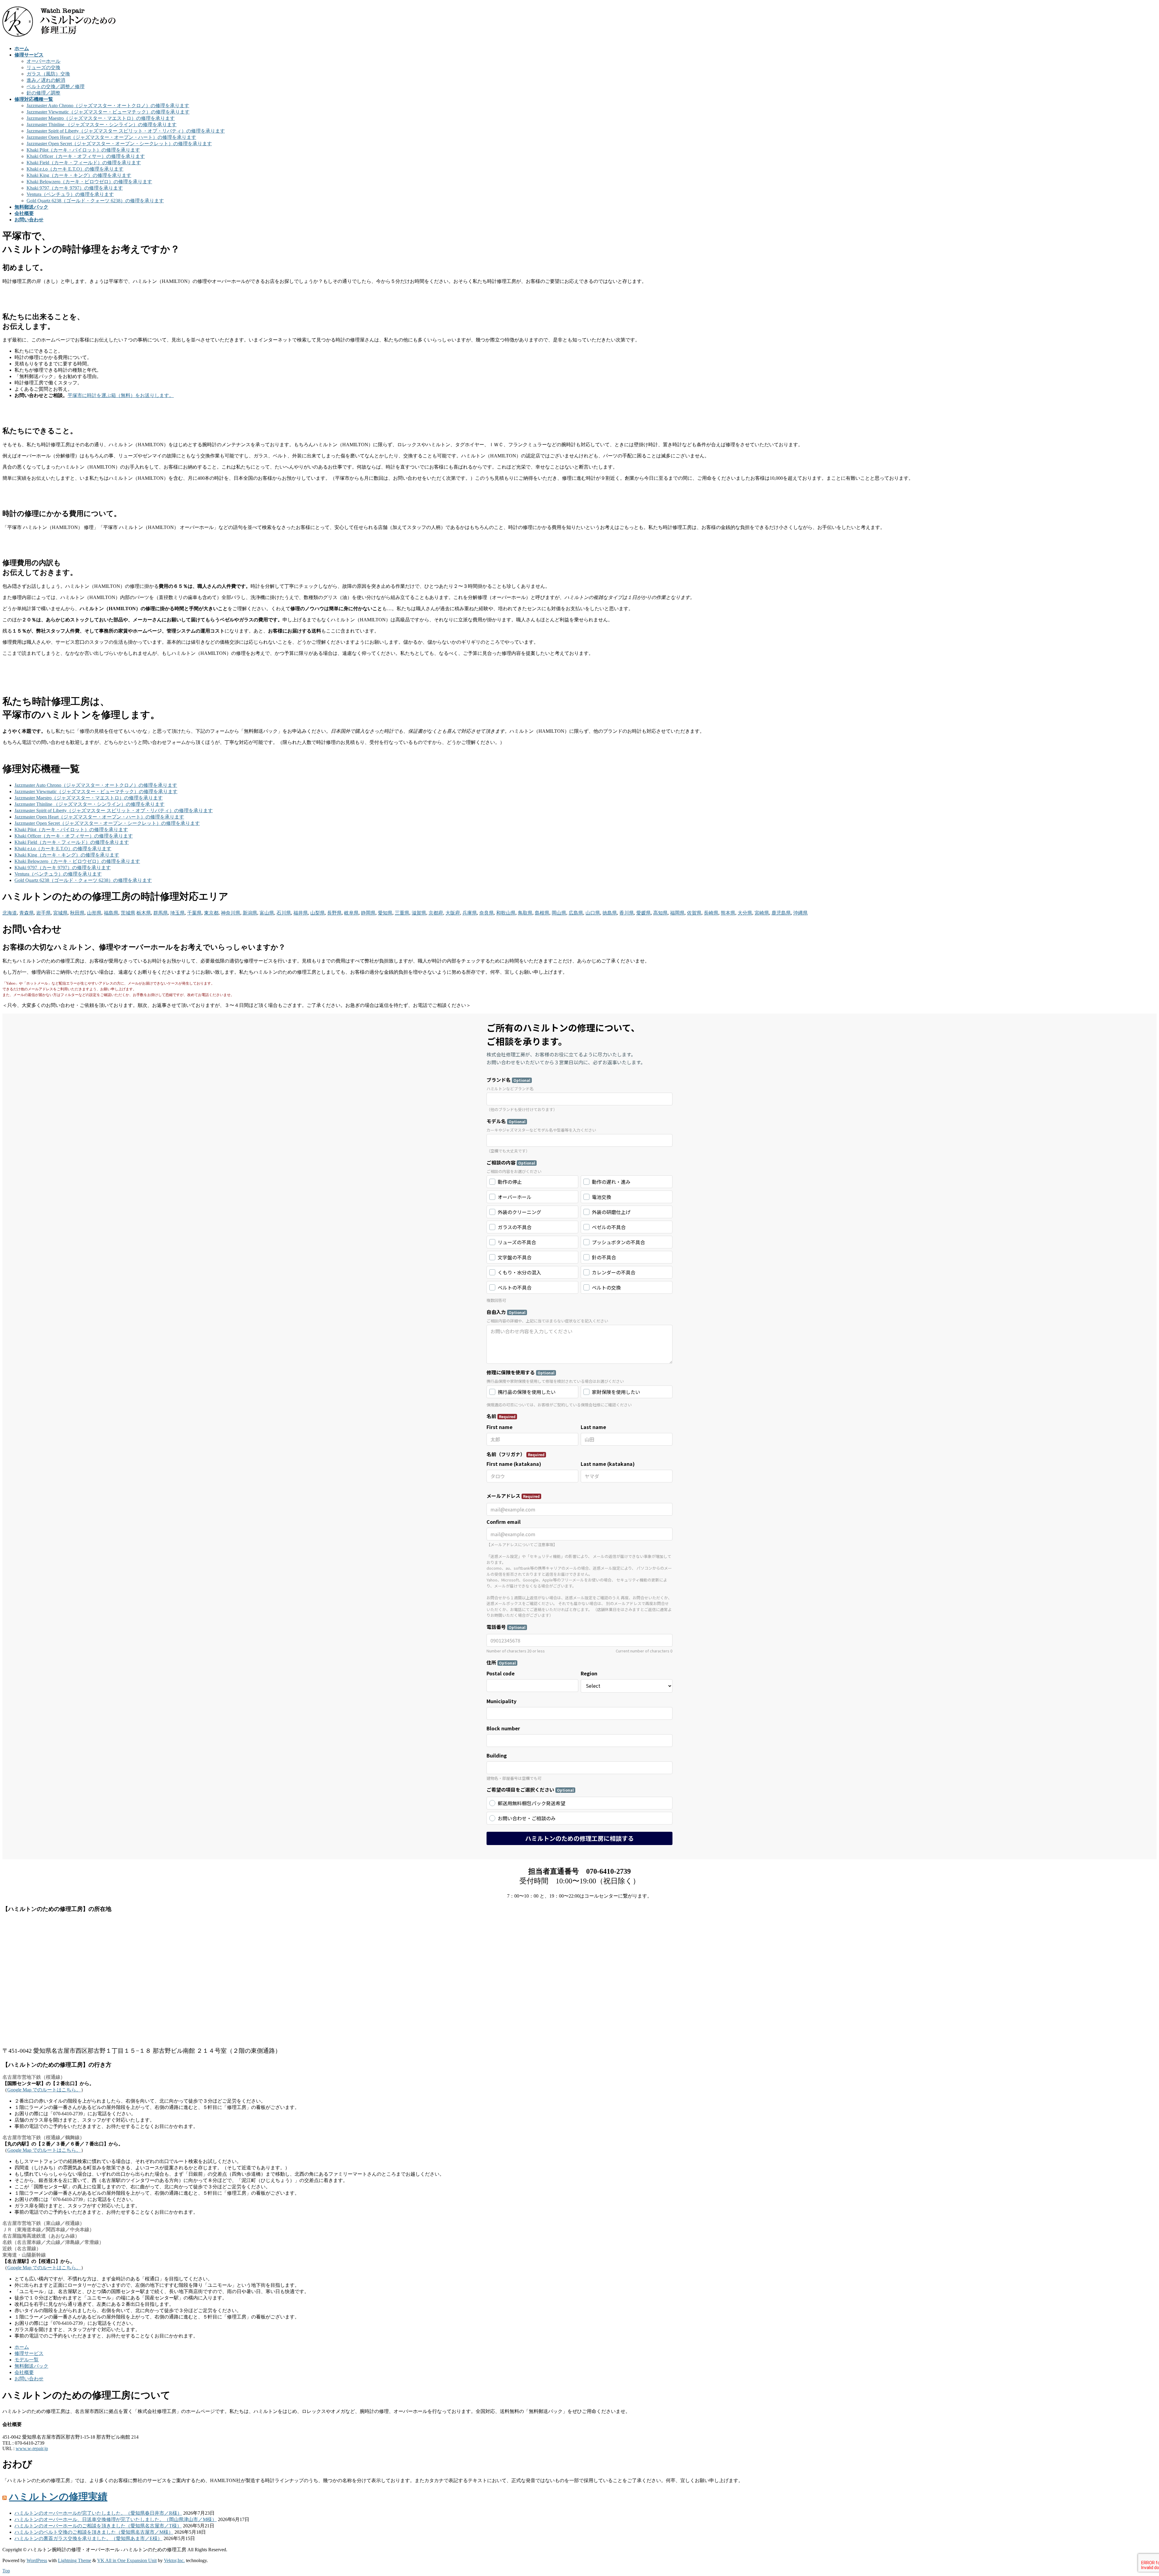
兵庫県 (470, 913)
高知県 (660, 913)
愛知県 (385, 913)
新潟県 (250, 913)
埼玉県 (177, 913)
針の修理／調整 (43, 93)
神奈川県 (231, 913)
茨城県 (128, 913)
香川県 (627, 913)
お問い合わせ (29, 2379)
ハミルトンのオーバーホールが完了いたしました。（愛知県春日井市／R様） (98, 2513)
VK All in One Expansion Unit (127, 2560)
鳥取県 (525, 913)
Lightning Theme (75, 2560)
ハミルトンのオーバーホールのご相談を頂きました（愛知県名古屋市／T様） (98, 2526)
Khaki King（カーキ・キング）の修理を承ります (79, 175)
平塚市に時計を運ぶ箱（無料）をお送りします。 (121, 395)
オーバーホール (43, 61)
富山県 (267, 913)
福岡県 (677, 913)
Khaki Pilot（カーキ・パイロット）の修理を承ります (83, 150)
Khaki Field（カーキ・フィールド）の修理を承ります (84, 163)
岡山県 (559, 913)
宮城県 (60, 913)
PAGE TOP (1130, 2493)
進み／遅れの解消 (46, 80)
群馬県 (161, 913)
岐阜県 (351, 913)
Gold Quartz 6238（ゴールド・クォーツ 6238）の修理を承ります (95, 201)
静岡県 (368, 913)
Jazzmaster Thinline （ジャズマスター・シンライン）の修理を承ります (102, 125)
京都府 (436, 913)
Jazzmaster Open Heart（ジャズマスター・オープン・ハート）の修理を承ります (111, 137)
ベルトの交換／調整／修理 (56, 87)
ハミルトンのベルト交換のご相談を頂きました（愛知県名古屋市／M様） (94, 2532)
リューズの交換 (43, 67)
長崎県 (711, 913)
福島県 (111, 913)
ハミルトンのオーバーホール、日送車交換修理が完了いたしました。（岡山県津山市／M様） (116, 2519)
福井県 (301, 913)
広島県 (576, 913)
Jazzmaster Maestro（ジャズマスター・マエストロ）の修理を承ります (101, 118)
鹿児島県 (781, 913)
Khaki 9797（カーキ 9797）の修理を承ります (75, 188)
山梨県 (318, 913)
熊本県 (728, 913)
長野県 (334, 913)
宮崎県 (762, 913)
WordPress (37, 2560)
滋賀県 (419, 913)
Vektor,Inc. (174, 2560)
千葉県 (194, 913)
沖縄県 (800, 913)
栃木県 (144, 913)
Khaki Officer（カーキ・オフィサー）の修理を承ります (86, 156)
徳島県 (610, 913)
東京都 (211, 913)
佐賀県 (694, 913)
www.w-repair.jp (32, 2448)
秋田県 (77, 913)
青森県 (27, 913)
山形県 (94, 913)
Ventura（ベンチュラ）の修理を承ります (70, 194)
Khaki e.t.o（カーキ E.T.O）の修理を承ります (75, 169)
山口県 (593, 913)
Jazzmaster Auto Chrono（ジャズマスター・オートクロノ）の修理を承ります (108, 106)
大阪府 (453, 913)
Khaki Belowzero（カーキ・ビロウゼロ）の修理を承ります (89, 182)
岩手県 (43, 913)
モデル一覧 (27, 2360)
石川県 (284, 913)
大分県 (745, 913)
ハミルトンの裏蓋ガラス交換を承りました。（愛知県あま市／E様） (88, 2538)
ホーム (22, 2347)
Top (6, 2571)
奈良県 (487, 913)
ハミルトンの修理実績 (58, 2497)
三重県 (402, 913)
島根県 (542, 913)
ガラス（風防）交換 (48, 74)
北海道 (10, 913)
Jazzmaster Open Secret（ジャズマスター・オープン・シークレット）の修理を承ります (119, 144)
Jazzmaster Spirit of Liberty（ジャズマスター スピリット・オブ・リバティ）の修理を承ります (126, 131)
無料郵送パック (31, 2366)
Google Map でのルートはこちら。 (44, 2090)
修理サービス (29, 2353)
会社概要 (24, 2372)
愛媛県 (643, 913)
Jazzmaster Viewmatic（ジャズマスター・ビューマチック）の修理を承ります (108, 112)
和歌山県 (506, 913)
